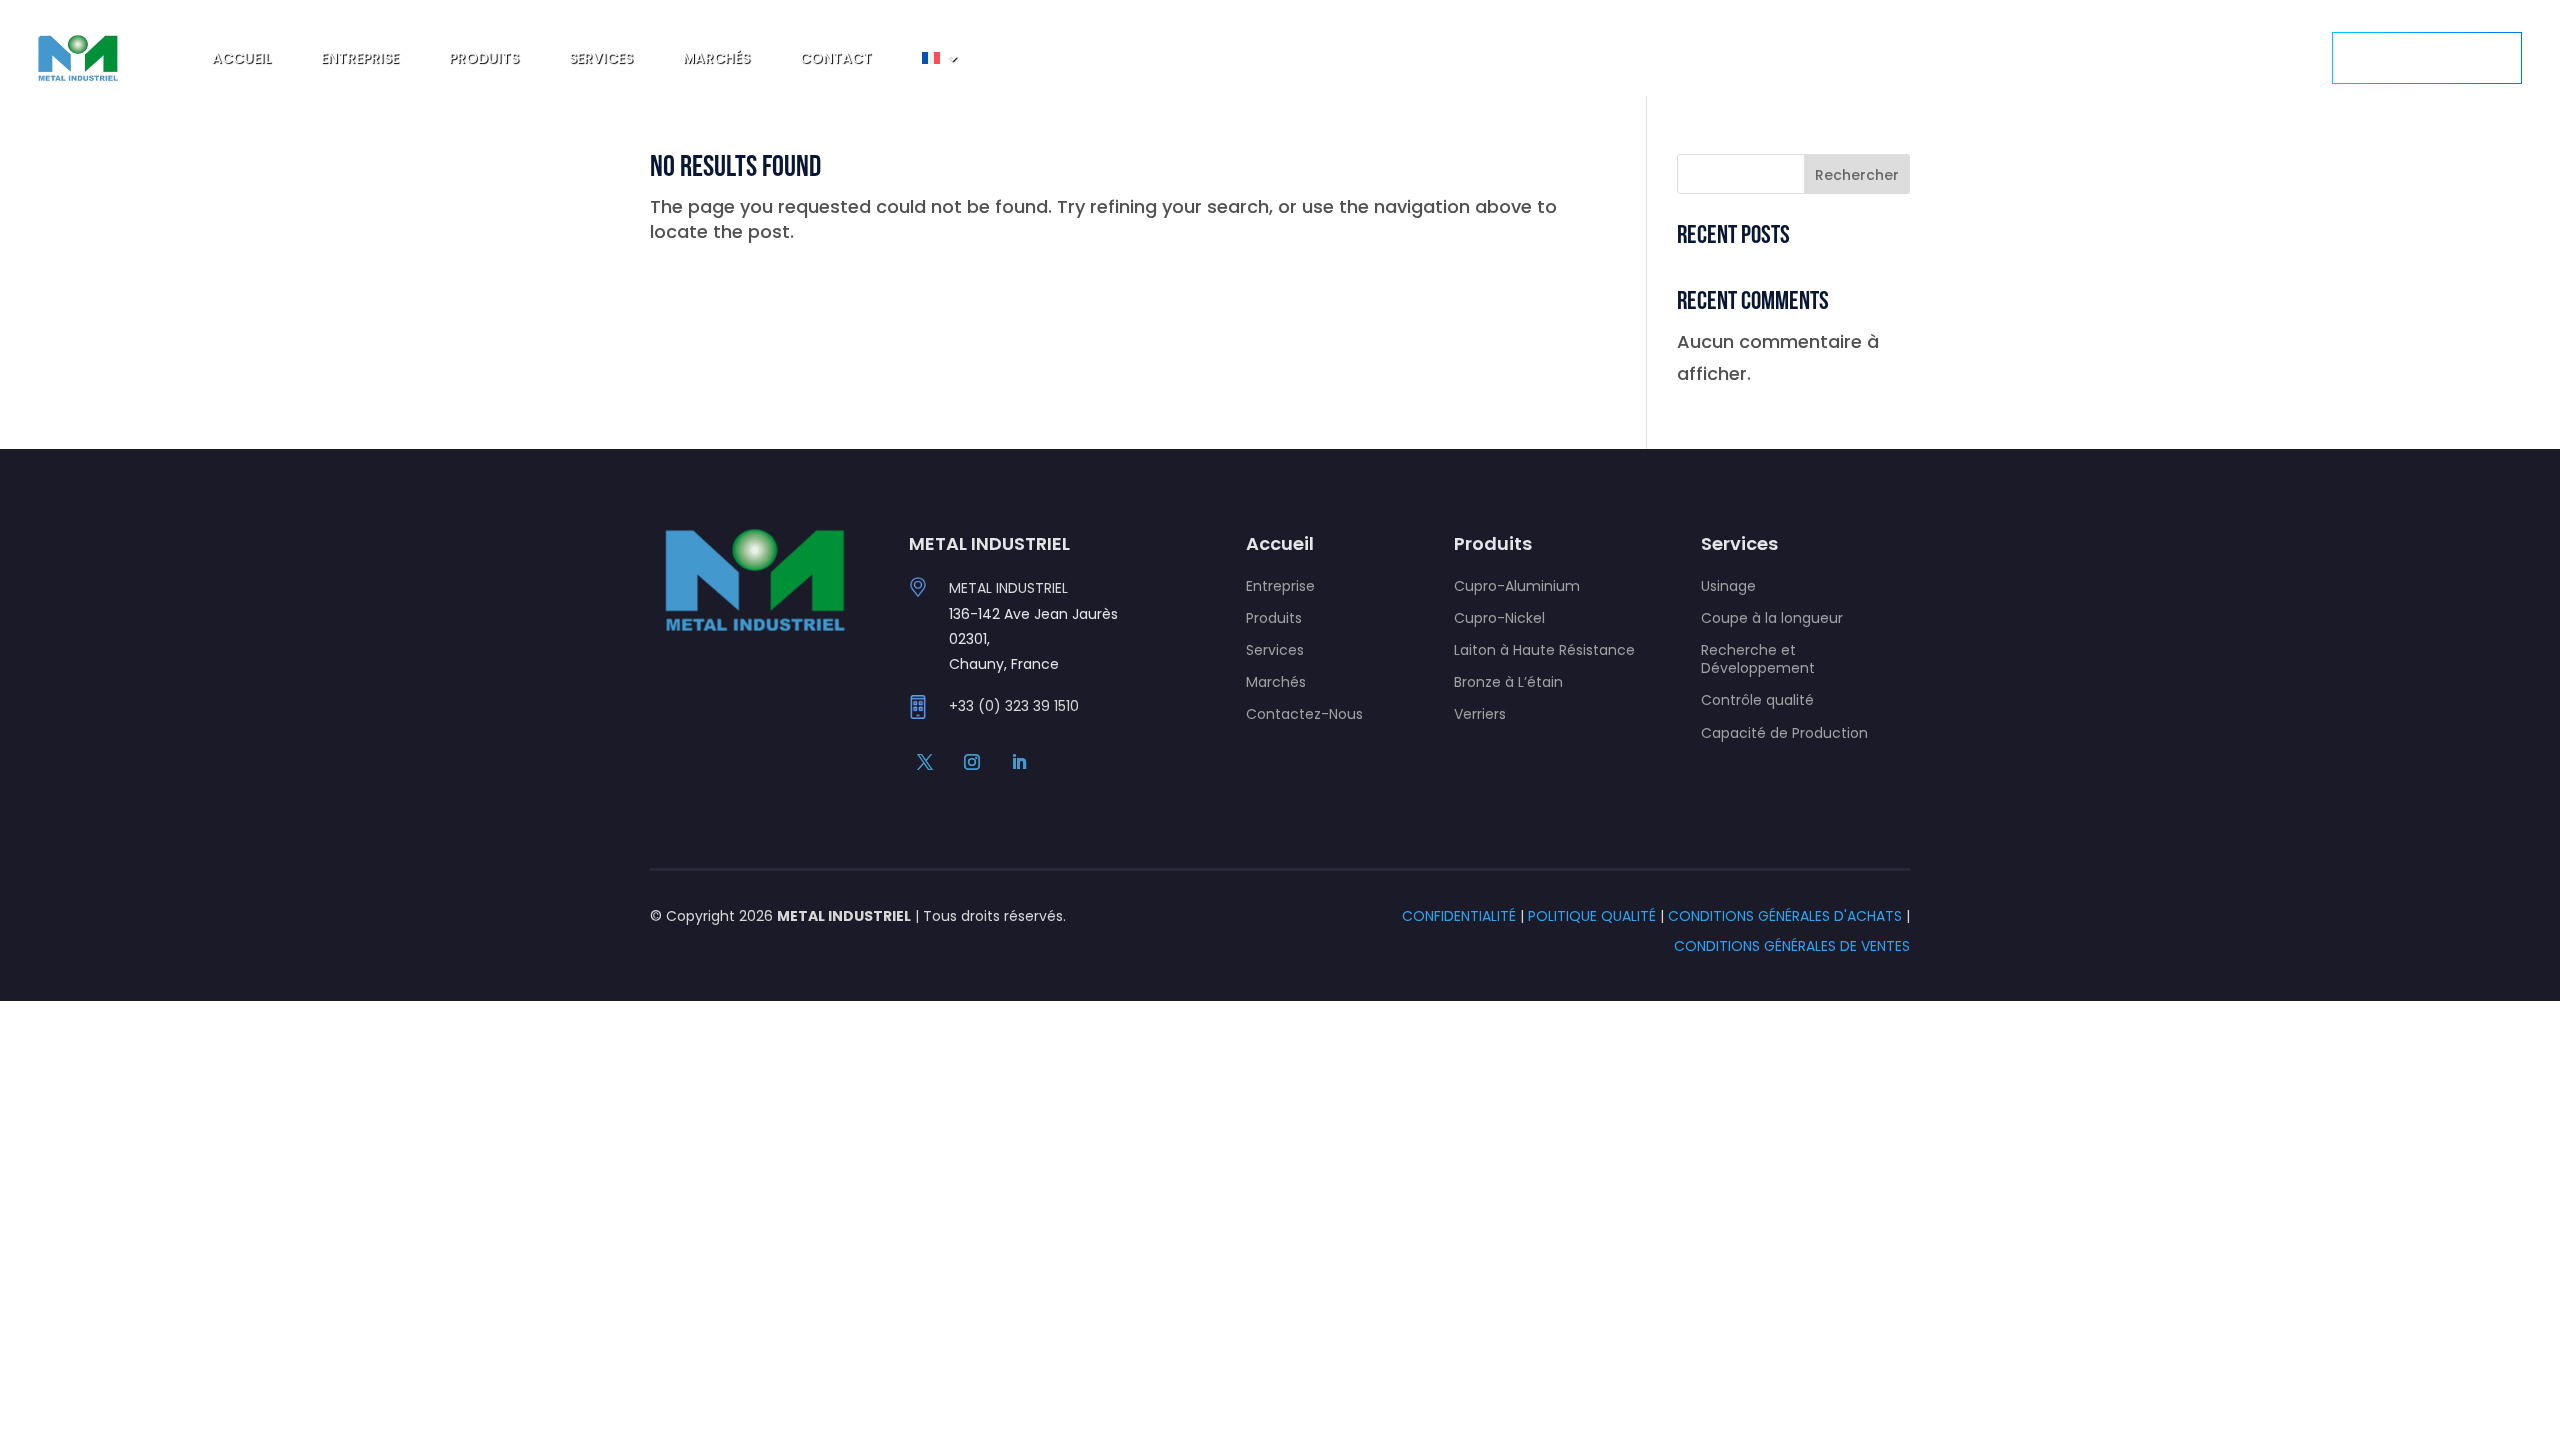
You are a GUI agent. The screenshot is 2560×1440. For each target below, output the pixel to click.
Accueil (241, 58)
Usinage (1728, 586)
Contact (836, 58)
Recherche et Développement (1758, 659)
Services (601, 58)
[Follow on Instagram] (972, 762)
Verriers (1480, 714)
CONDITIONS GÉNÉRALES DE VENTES (1792, 946)
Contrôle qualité (1757, 700)
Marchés (716, 58)
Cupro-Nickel (1499, 618)
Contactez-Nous (1304, 714)
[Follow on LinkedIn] (1019, 762)
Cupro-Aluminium (1517, 586)
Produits (484, 58)
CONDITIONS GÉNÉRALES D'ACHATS (1785, 916)
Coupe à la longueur (1772, 618)
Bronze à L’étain (1508, 682)
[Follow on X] (925, 762)
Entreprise (360, 58)
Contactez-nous (2427, 57)
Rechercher (1857, 175)
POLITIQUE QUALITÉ (1592, 916)
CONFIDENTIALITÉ (1459, 916)
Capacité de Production (1784, 733)
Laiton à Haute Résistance (1544, 650)
